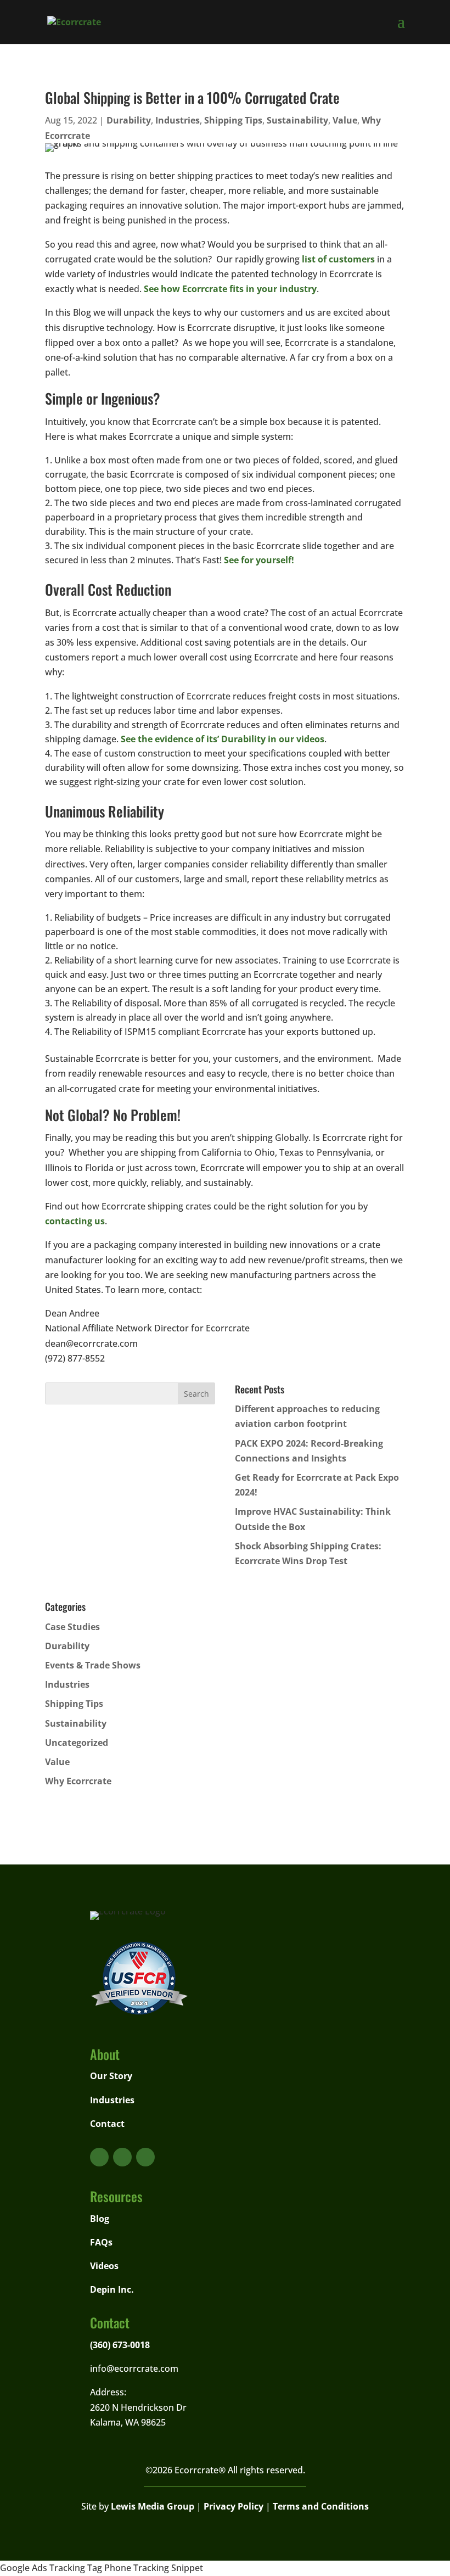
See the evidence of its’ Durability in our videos (223, 739)
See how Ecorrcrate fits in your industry (230, 289)
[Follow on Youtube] (99, 2157)
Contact (107, 2124)
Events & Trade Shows (93, 1665)
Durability (129, 120)
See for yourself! (259, 560)
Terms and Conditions (321, 2506)
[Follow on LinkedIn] (145, 2157)
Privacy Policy (234, 2506)
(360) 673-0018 (120, 2345)
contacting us (75, 1221)
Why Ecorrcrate (78, 1781)
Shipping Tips (233, 120)
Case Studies (72, 1627)
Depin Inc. (112, 2289)
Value (345, 120)
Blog (100, 2219)
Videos (104, 2266)
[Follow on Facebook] (122, 2157)
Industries (178, 120)
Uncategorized (77, 1743)
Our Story (111, 2076)
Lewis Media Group (153, 2506)
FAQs (101, 2242)
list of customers (338, 259)
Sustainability (297, 120)
